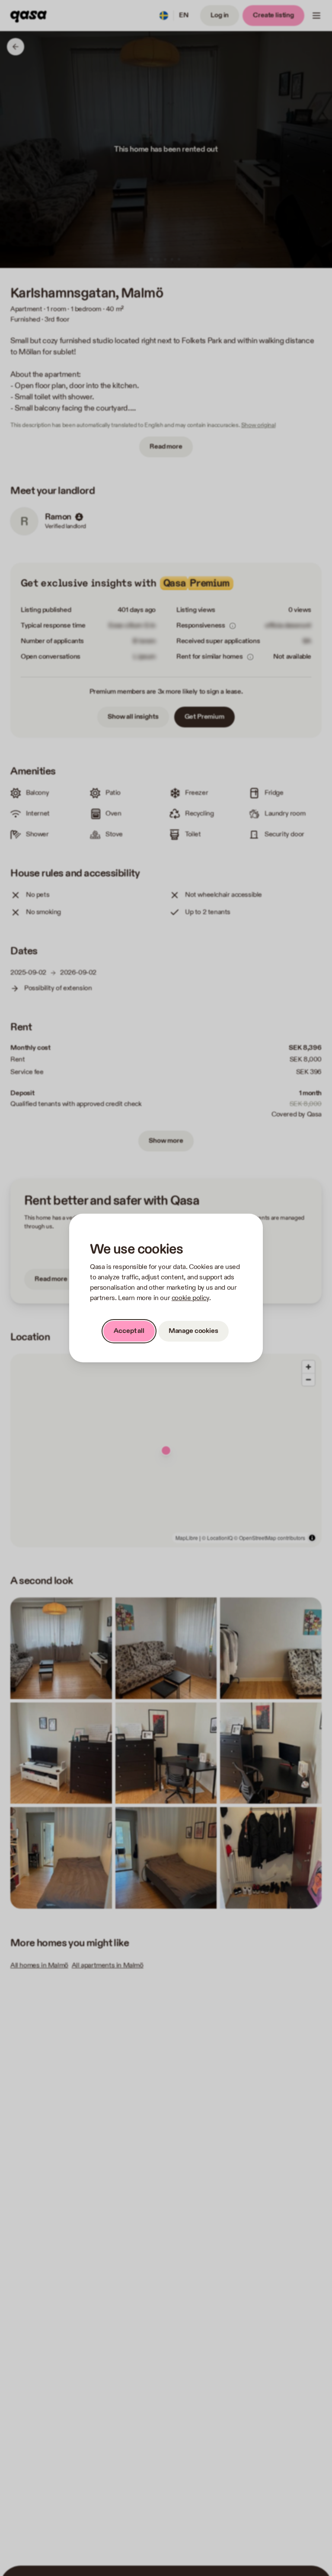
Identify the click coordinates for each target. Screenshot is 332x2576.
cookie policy (190, 1298)
